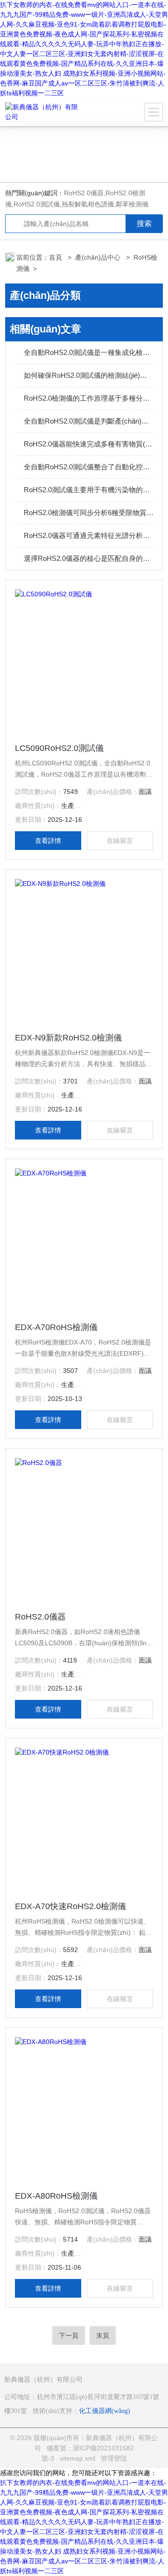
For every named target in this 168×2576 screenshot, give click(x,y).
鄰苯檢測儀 (132, 204)
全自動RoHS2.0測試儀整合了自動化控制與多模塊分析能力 (89, 467)
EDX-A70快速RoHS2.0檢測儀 (70, 1906)
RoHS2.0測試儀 (37, 204)
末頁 (103, 2335)
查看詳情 (48, 841)
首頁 (56, 257)
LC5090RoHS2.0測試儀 (59, 748)
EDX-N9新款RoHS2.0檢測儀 (68, 1038)
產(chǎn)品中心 (99, 257)
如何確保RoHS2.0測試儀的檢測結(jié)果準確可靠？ (89, 375)
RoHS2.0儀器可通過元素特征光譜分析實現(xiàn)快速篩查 (89, 535)
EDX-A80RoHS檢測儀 (56, 2196)
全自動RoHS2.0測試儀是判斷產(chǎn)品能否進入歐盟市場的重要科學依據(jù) (89, 421)
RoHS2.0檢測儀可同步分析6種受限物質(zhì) (89, 513)
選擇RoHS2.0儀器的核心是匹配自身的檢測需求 (89, 558)
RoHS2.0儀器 (84, 193)
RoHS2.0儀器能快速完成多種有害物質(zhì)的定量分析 (89, 444)
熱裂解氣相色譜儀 (88, 204)
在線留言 (120, 841)
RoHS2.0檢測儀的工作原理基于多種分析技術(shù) (89, 398)
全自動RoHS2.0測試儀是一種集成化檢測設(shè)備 (89, 352)
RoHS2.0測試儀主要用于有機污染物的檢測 (89, 490)
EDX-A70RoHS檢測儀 (56, 1327)
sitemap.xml (77, 2458)
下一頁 (69, 2335)
